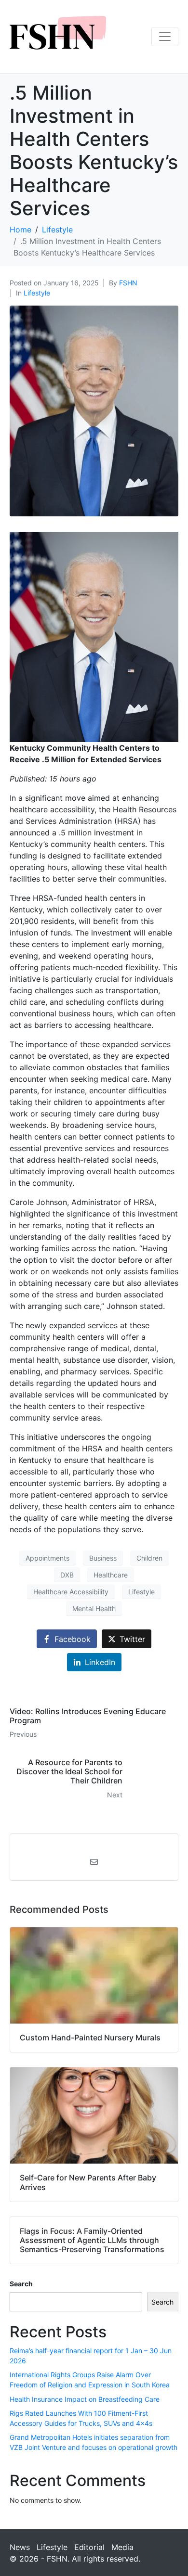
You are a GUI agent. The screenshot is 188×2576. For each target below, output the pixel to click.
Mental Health (94, 1608)
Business (103, 1558)
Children (149, 1558)
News (20, 2547)
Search (21, 2284)
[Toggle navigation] (165, 37)
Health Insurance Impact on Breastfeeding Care (85, 2399)
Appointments (47, 1558)
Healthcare (111, 1575)
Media (122, 2547)
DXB (67, 1575)
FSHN (128, 283)
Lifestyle (37, 293)
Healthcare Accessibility (71, 1592)
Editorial (89, 2547)
